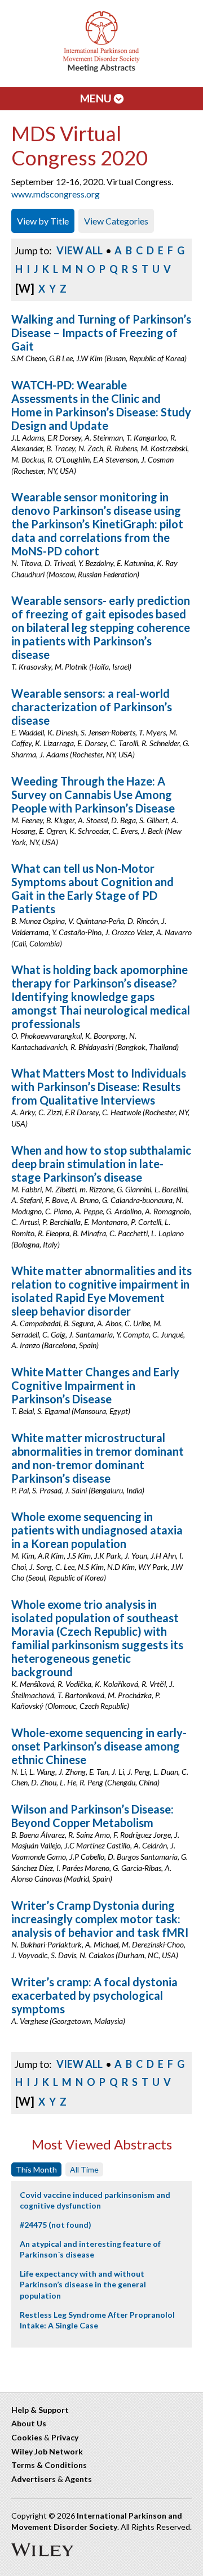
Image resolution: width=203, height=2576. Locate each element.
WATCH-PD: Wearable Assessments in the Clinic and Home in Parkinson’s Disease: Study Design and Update (101, 405)
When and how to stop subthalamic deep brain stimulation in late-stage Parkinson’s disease (101, 1164)
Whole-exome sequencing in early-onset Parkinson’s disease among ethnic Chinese (99, 1746)
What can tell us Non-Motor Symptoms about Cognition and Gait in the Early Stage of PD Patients (92, 888)
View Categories (116, 221)
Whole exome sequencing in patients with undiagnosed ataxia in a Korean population (97, 1530)
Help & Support (40, 2410)
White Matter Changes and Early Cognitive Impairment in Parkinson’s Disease (95, 1385)
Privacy (65, 2437)
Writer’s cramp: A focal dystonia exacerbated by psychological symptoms (94, 1995)
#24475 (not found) (56, 2225)
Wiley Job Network (47, 2451)
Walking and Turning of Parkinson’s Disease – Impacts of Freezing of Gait (101, 333)
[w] (25, 288)
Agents (78, 2479)
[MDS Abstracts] (101, 69)
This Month (36, 2169)
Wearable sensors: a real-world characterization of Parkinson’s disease (92, 707)
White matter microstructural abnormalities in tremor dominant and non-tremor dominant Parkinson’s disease (98, 1458)
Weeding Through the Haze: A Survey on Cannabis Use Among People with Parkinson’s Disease (93, 795)
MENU (97, 98)
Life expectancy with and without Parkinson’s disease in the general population (83, 2285)
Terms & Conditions (49, 2465)
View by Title (43, 221)
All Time (84, 2169)
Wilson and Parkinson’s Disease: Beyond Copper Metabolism (92, 1816)
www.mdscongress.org (56, 194)
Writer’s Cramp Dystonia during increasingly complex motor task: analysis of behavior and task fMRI (100, 1919)
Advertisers (34, 2479)
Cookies (27, 2437)
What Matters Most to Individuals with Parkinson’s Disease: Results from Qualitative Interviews (99, 1087)
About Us (29, 2423)
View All (80, 250)
